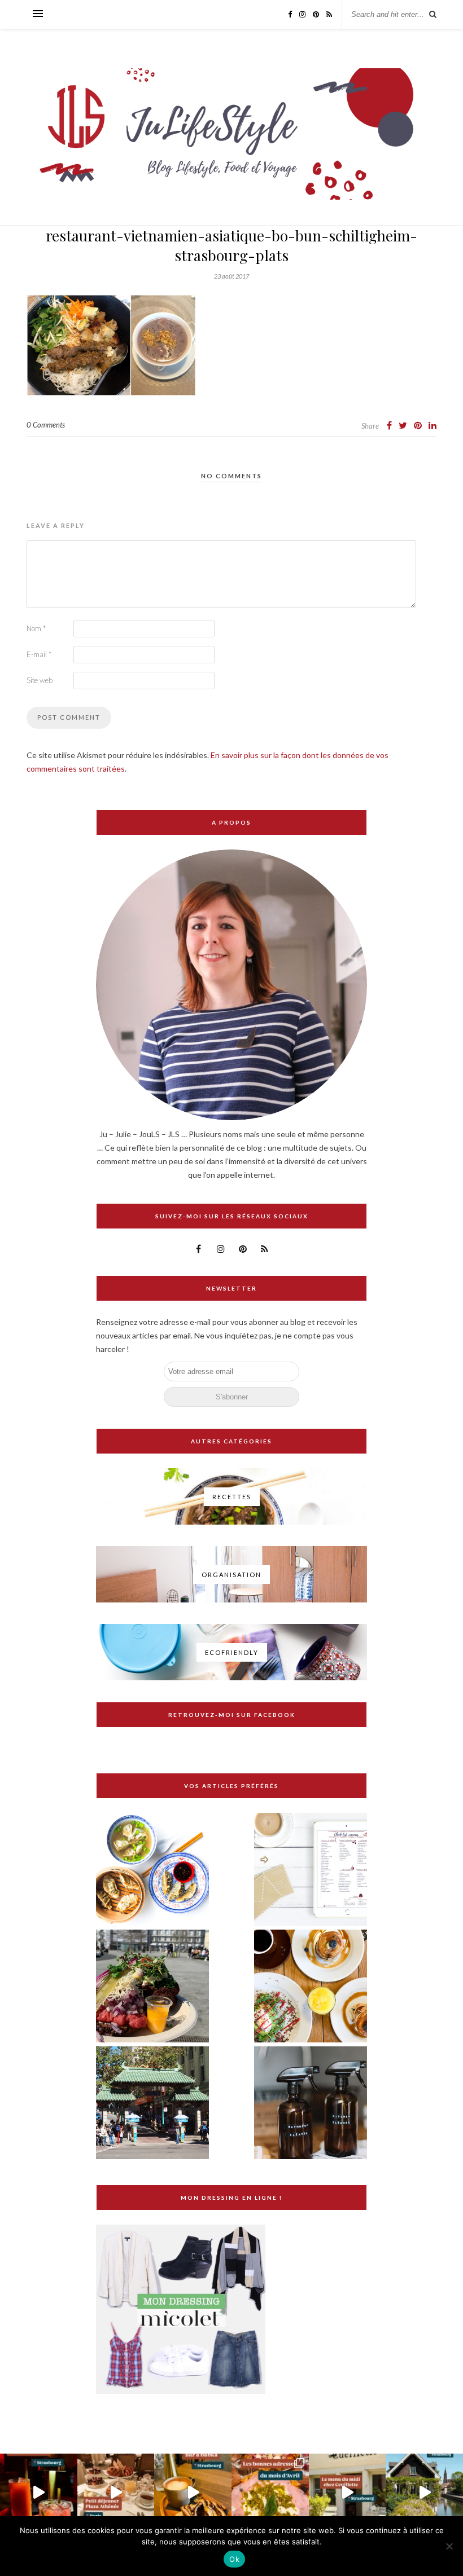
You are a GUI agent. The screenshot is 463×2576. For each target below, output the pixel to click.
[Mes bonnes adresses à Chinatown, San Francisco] (152, 2104)
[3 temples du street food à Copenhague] (152, 1987)
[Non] (449, 2546)
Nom (36, 628)
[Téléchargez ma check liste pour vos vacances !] (311, 1870)
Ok (234, 2559)
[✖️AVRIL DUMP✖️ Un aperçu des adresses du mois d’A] (270, 2492)
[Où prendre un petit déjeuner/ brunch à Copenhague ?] (311, 1987)
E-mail (39, 654)
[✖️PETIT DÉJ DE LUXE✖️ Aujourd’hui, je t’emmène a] (116, 2492)
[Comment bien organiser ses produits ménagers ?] (311, 2104)
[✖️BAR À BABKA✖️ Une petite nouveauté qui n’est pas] (193, 2492)
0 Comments (46, 425)
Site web (40, 680)
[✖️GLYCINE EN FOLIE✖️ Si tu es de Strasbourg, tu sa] (424, 2492)
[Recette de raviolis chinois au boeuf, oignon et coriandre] (152, 1870)
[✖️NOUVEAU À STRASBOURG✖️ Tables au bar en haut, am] (39, 2492)
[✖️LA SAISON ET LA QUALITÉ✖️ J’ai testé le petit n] (348, 2492)
